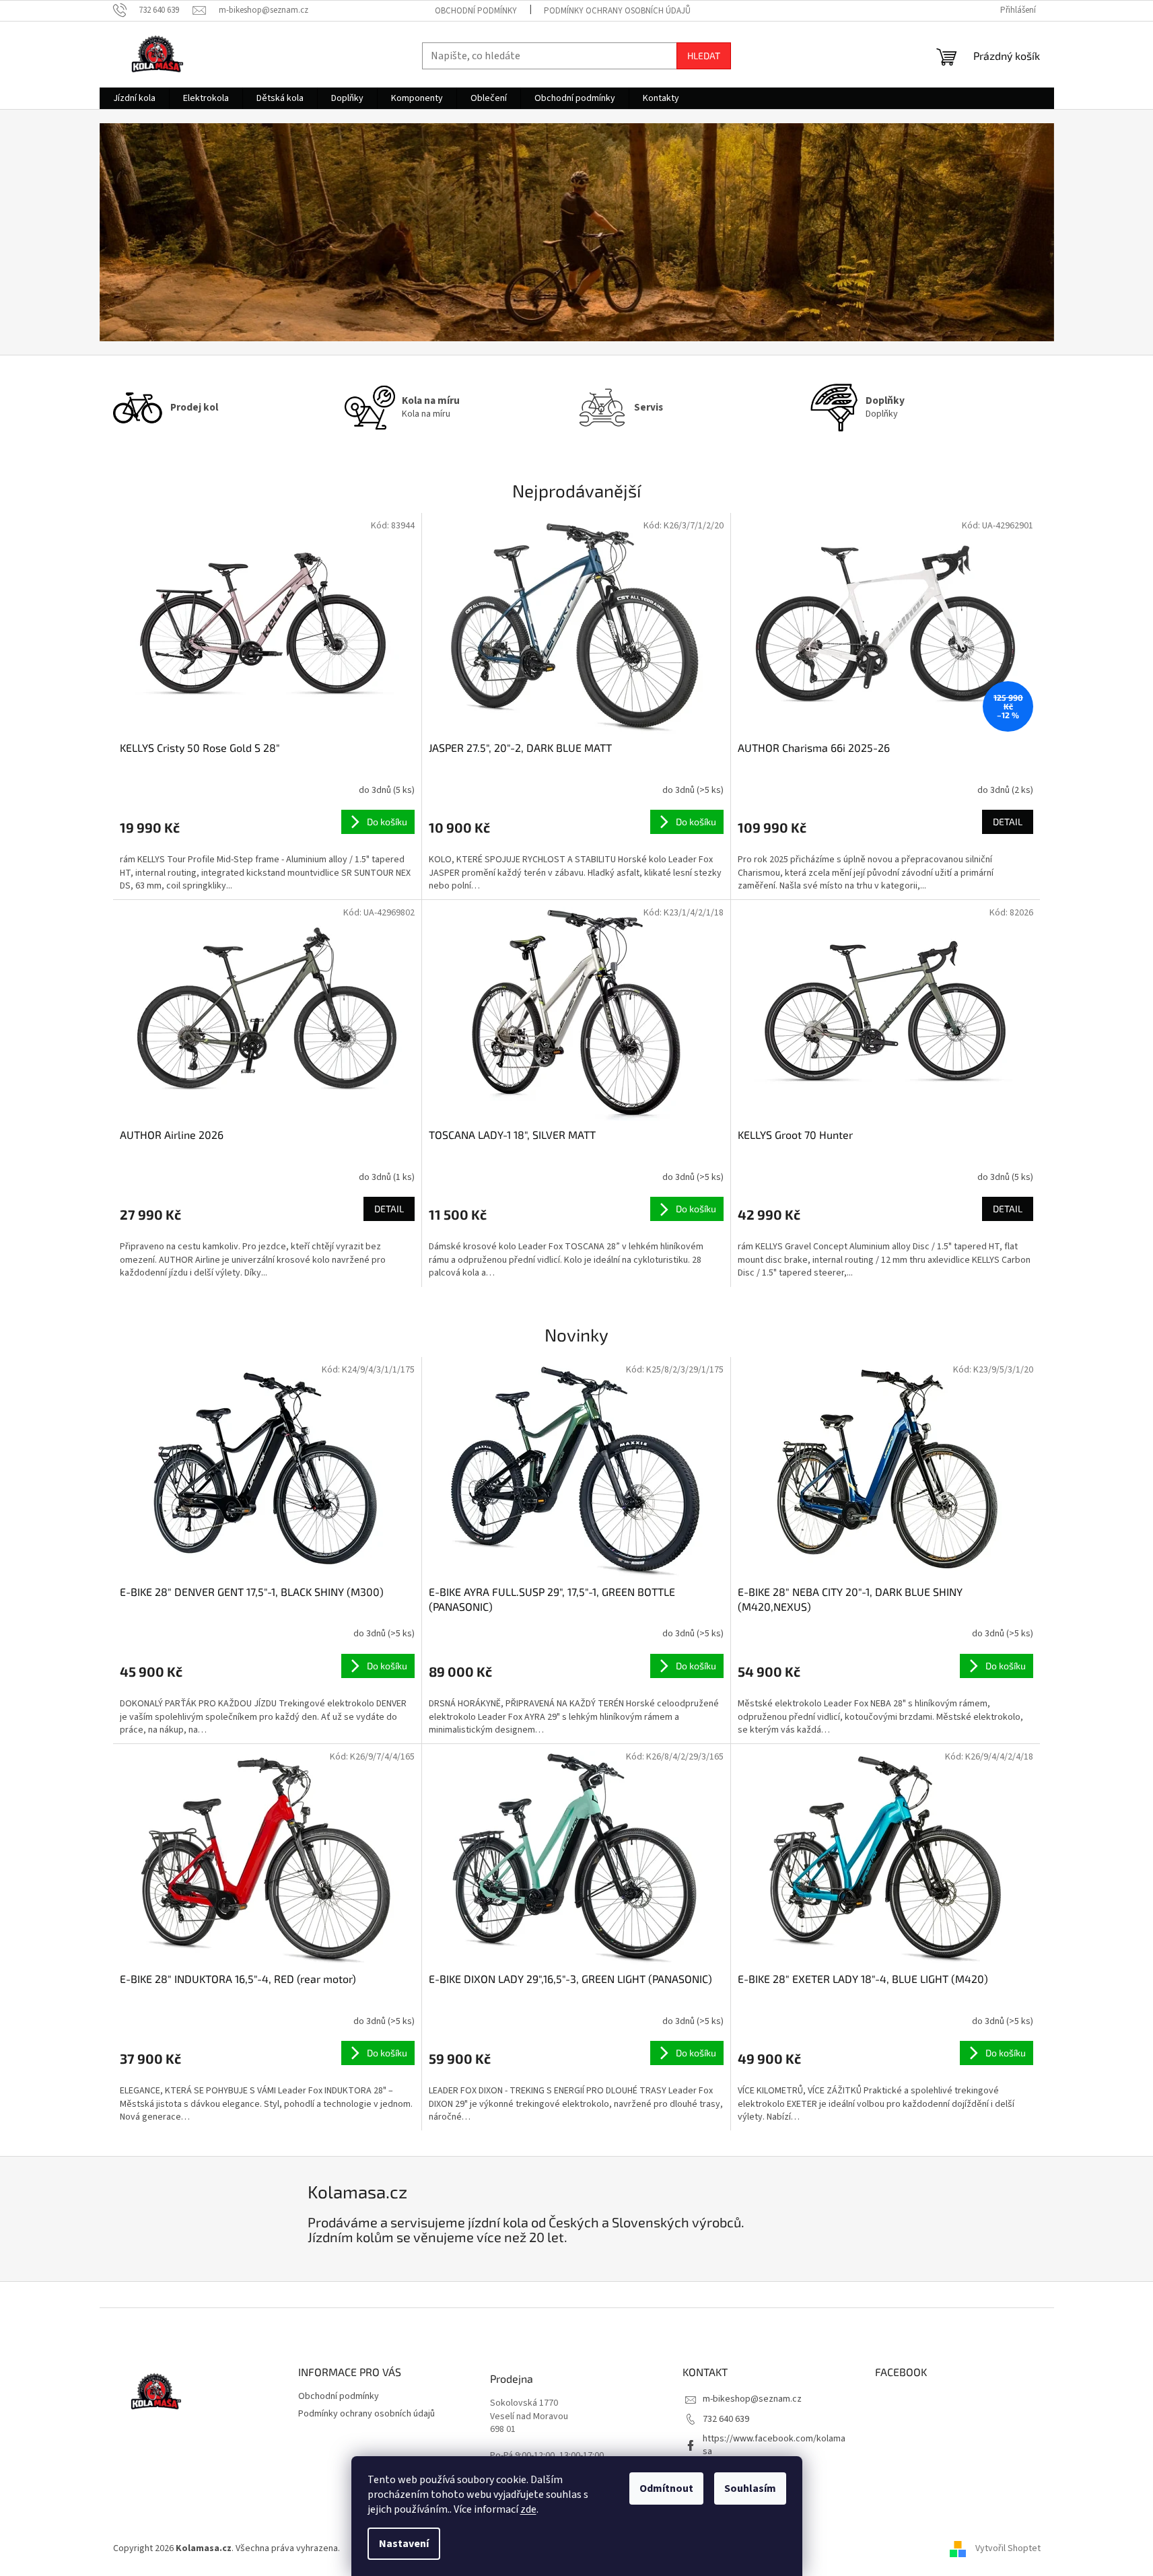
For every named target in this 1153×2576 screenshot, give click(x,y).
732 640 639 (726, 2419)
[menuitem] (134, 98)
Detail (1008, 822)
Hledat (704, 56)
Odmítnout (666, 2488)
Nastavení (404, 2544)
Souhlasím (750, 2488)
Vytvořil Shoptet (1008, 2548)
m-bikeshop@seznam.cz (752, 2399)
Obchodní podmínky (476, 11)
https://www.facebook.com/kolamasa (774, 2445)
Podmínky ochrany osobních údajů (617, 11)
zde (528, 2509)
